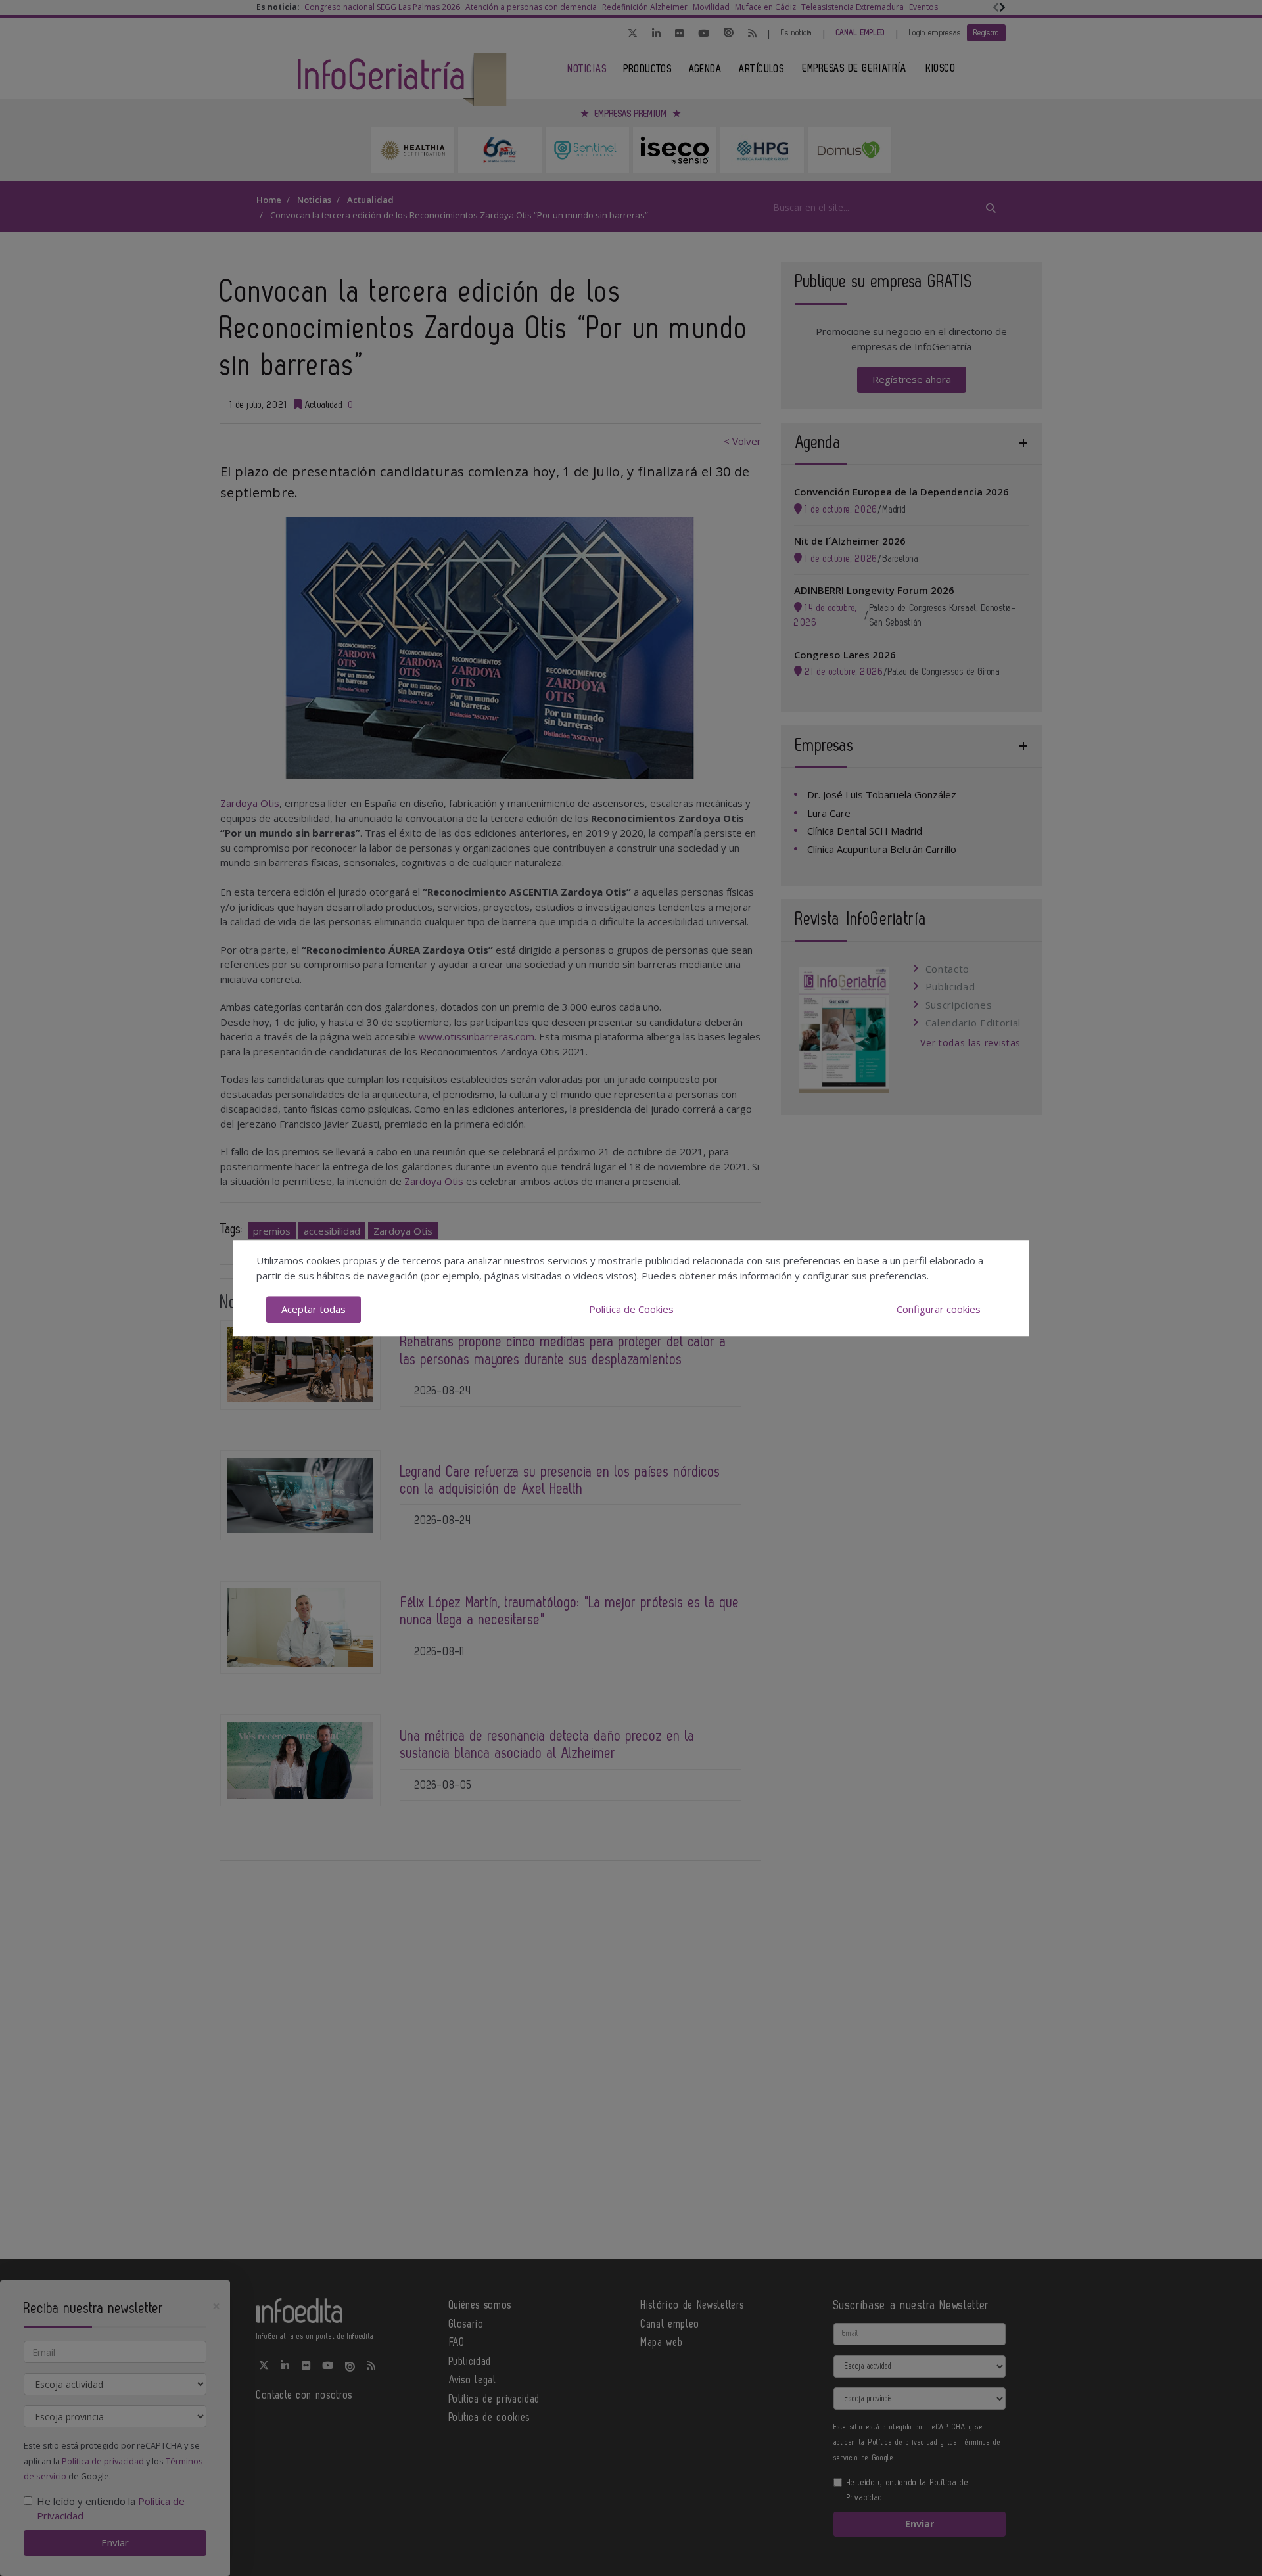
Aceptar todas (314, 1309)
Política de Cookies (631, 1309)
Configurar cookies (939, 1309)
